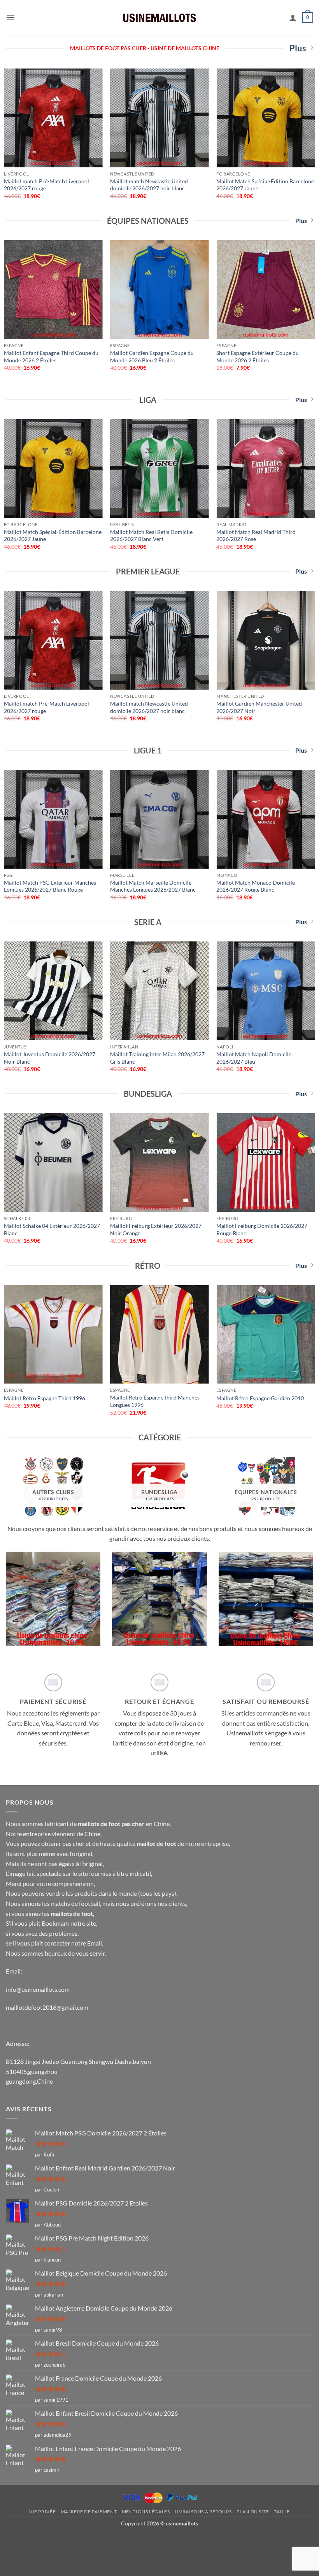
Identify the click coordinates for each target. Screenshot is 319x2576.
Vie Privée (42, 2512)
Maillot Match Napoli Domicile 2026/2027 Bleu (254, 1058)
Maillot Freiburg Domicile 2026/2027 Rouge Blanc (262, 1229)
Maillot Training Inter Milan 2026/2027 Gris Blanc (157, 1058)
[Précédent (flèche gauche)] (8, 2563)
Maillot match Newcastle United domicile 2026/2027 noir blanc (149, 185)
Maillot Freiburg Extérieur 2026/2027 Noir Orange (156, 1229)
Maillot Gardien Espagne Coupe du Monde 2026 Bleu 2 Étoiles (152, 356)
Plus (298, 48)
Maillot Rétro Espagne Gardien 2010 (260, 1398)
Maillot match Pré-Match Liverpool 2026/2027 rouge (46, 185)
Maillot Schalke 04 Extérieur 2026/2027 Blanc (52, 1229)
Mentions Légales (146, 2512)
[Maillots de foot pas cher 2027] (159, 17)
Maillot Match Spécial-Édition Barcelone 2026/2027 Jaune (265, 185)
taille (282, 2512)
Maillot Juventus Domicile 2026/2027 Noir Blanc (50, 1058)
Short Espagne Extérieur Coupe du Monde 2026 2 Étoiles (258, 356)
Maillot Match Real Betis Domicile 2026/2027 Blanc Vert (151, 536)
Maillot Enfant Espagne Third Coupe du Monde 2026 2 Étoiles (51, 356)
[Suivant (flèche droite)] (30, 2563)
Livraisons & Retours (203, 2512)
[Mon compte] (293, 18)
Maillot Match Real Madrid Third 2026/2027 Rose (256, 536)
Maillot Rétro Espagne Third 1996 (45, 1398)
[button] (11, 17)
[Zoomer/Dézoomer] (75, 2541)
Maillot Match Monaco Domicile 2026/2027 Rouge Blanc (256, 886)
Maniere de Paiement (89, 2512)
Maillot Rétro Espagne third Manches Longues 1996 (155, 1401)
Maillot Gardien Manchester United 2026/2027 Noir (259, 707)
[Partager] (30, 2541)
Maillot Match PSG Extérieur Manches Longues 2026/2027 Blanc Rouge (50, 886)
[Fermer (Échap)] (8, 2541)
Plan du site (253, 2512)
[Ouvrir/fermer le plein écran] (52, 2541)
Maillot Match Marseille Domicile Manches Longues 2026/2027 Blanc (153, 886)
